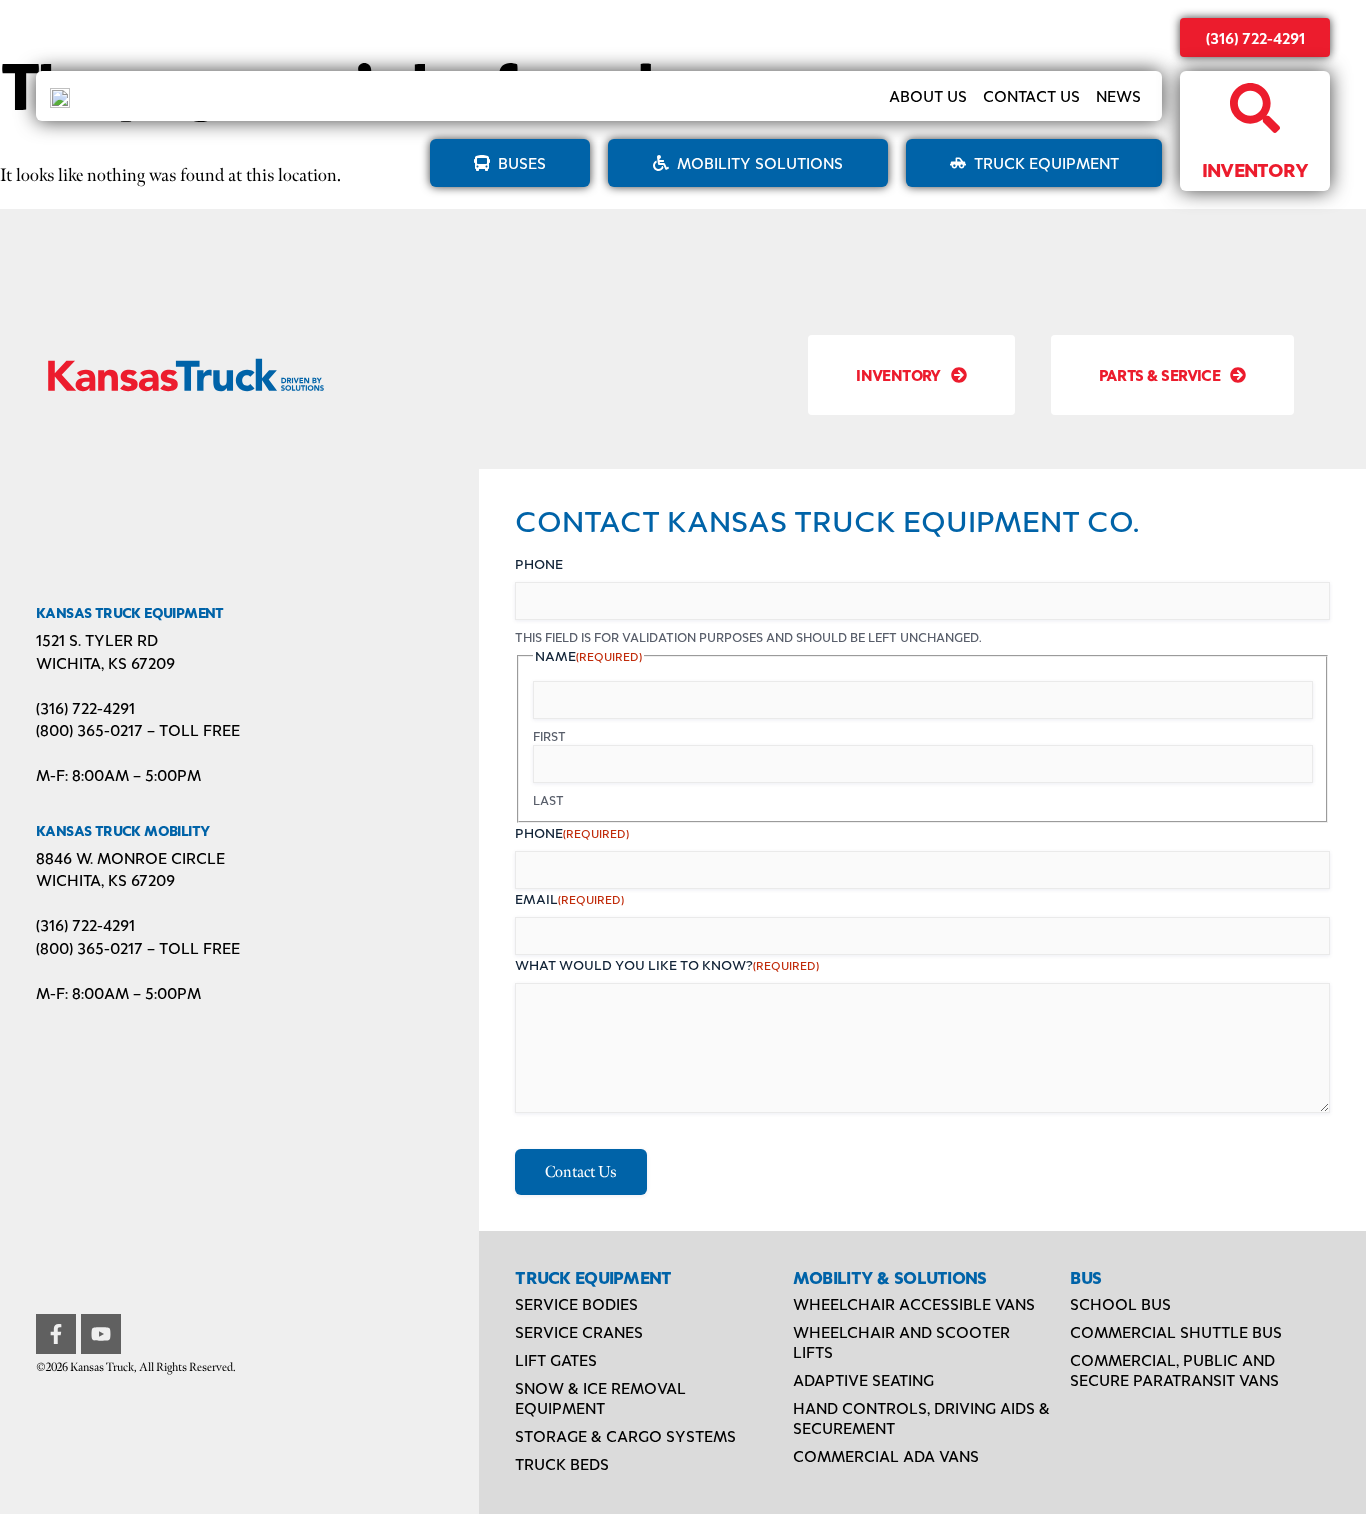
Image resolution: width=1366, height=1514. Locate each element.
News (1118, 95)
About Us (928, 95)
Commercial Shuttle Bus (1176, 1331)
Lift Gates (556, 1359)
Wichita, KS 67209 (105, 662)
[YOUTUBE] (101, 1334)
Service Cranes (579, 1331)
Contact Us (1031, 95)
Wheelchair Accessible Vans (914, 1303)
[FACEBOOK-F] (56, 1334)
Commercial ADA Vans (886, 1455)
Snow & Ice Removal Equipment (600, 1397)
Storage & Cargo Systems (625, 1435)
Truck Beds (562, 1463)
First (549, 736)
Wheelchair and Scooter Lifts (901, 1341)
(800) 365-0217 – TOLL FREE (138, 729)
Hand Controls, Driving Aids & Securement (921, 1417)
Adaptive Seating (863, 1379)
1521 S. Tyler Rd (97, 639)
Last (548, 800)
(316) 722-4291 (1255, 37)
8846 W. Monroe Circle (130, 857)
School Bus (1120, 1303)
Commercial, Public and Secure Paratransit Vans (1174, 1369)
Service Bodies (576, 1303)
